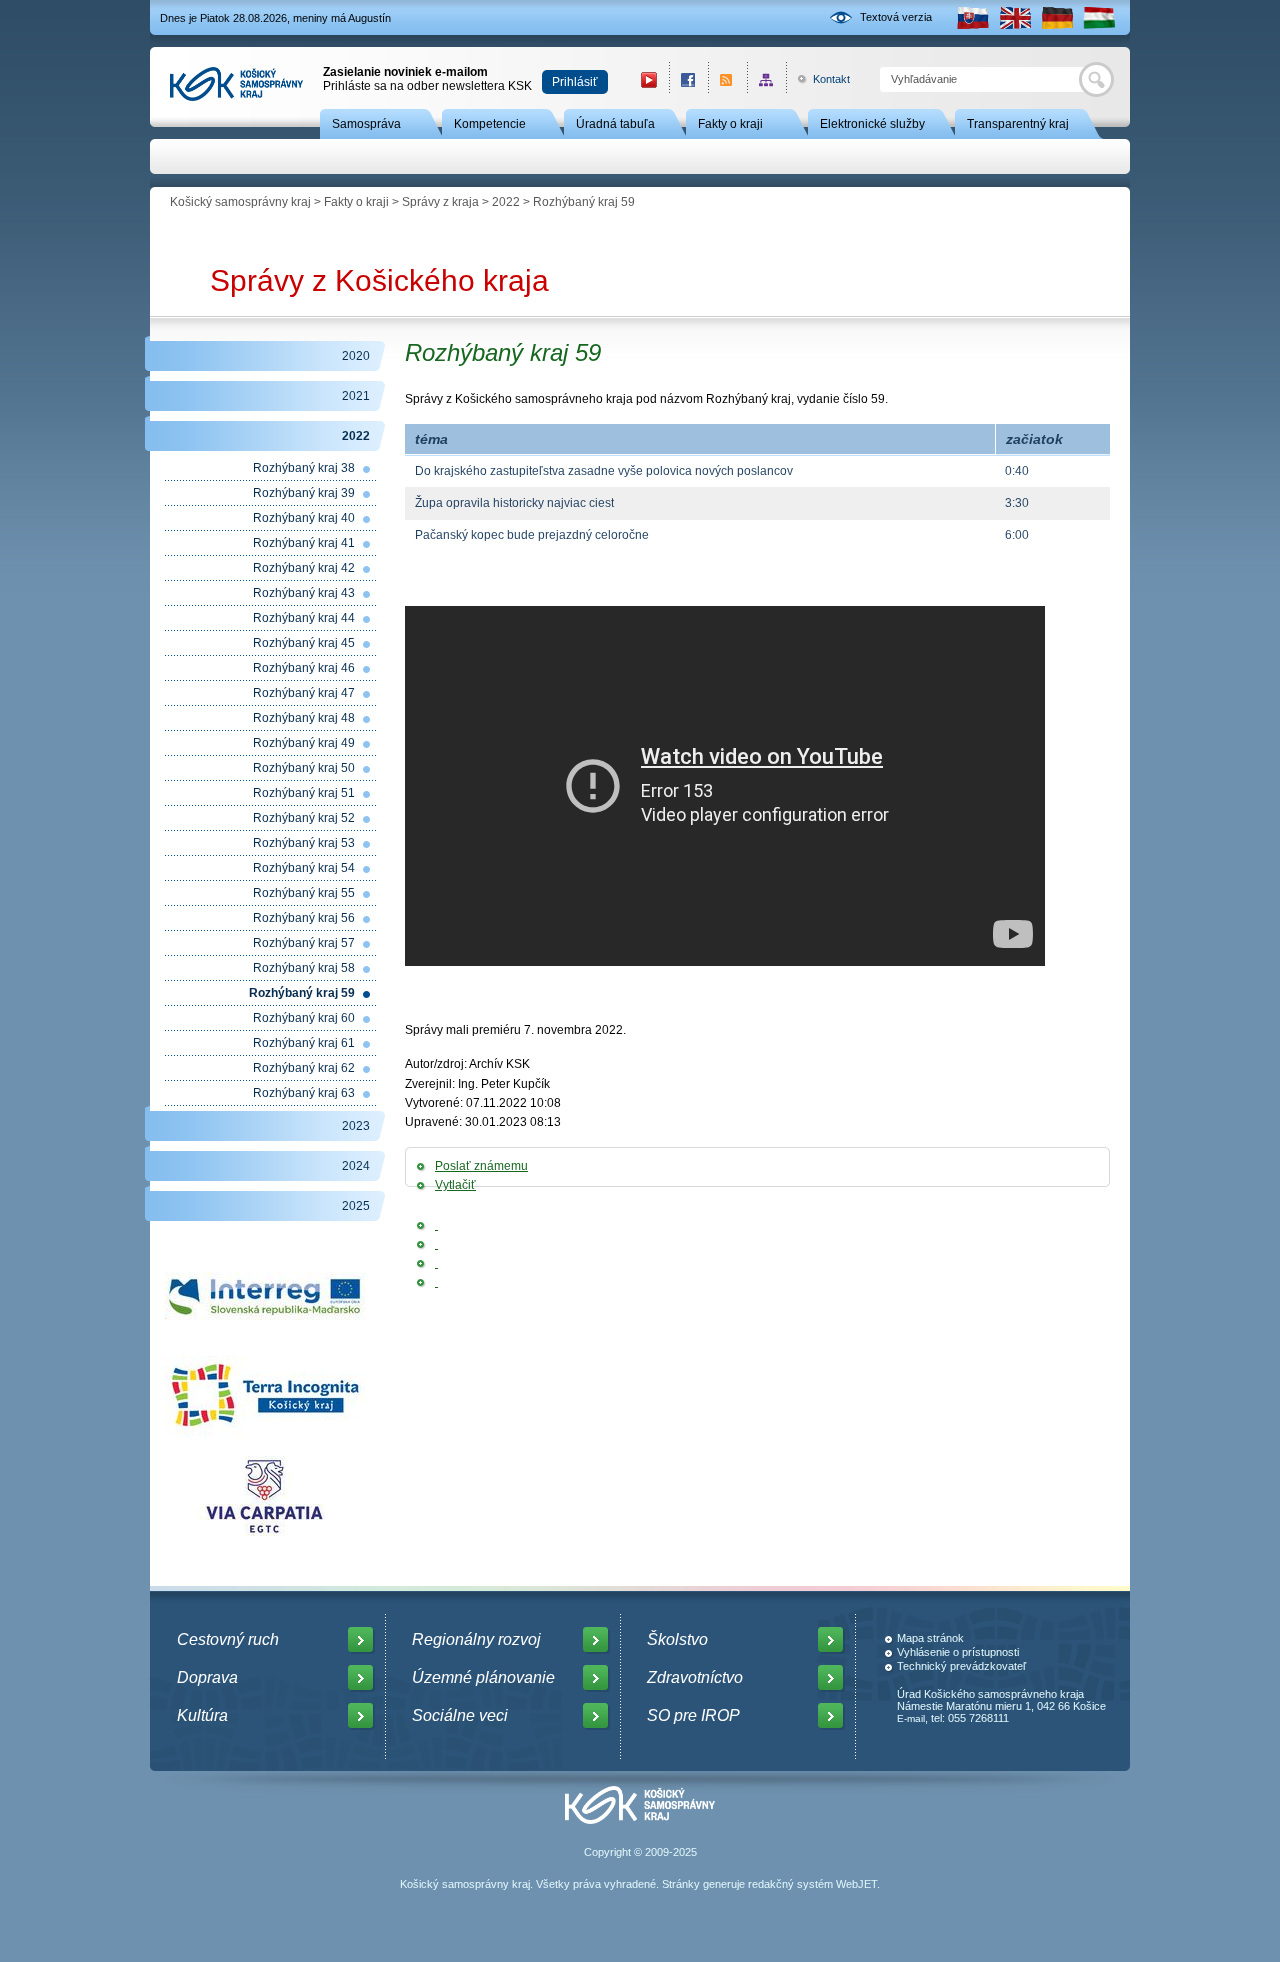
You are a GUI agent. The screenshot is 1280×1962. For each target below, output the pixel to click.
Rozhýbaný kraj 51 (304, 793)
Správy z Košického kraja (379, 280)
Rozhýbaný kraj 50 (304, 768)
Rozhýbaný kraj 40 (304, 518)
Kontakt (820, 79)
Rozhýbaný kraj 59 (302, 993)
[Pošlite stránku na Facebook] (436, 1225)
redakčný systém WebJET (812, 1884)
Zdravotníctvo (695, 1677)
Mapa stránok (930, 1638)
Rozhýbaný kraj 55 (304, 893)
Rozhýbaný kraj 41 (304, 543)
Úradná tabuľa (615, 124)
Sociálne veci (460, 1715)
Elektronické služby (872, 124)
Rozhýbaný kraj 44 (304, 618)
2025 (356, 1206)
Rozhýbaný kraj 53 (304, 843)
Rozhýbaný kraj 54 (304, 868)
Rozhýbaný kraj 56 (304, 918)
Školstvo (677, 1639)
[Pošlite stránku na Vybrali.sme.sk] (436, 1282)
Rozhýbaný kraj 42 (304, 568)
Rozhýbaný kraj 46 (304, 668)
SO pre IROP (693, 1715)
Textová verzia (896, 17)
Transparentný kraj (1018, 124)
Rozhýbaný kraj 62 (304, 1068)
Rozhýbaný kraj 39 (304, 493)
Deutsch (1057, 17)
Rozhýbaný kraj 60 (304, 1018)
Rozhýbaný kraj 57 (304, 943)
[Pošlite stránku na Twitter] (436, 1244)
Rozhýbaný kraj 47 (304, 693)
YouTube (649, 79)
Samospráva (366, 124)
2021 (356, 396)
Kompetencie (490, 124)
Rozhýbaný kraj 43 (304, 593)
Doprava (207, 1677)
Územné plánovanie (483, 1677)
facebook (688, 79)
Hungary (1099, 17)
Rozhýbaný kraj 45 (304, 643)
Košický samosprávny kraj (240, 202)
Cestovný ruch (228, 1639)
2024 (356, 1166)
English (1015, 17)
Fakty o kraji (730, 124)
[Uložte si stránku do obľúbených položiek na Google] (436, 1263)
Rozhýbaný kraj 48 (304, 718)
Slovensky (973, 17)
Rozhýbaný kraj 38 (304, 468)
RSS (727, 79)
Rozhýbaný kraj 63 (304, 1093)
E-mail (911, 1718)
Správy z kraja (440, 202)
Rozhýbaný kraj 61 (304, 1043)
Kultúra (202, 1715)
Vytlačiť (455, 1185)
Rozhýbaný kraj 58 (304, 968)
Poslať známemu (481, 1166)
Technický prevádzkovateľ (961, 1666)
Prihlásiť (575, 82)
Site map (766, 79)
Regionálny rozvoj (476, 1639)
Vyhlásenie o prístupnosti (958, 1652)
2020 (356, 356)
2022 (506, 202)
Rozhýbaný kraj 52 (304, 818)
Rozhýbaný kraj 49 (304, 743)
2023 (356, 1126)
